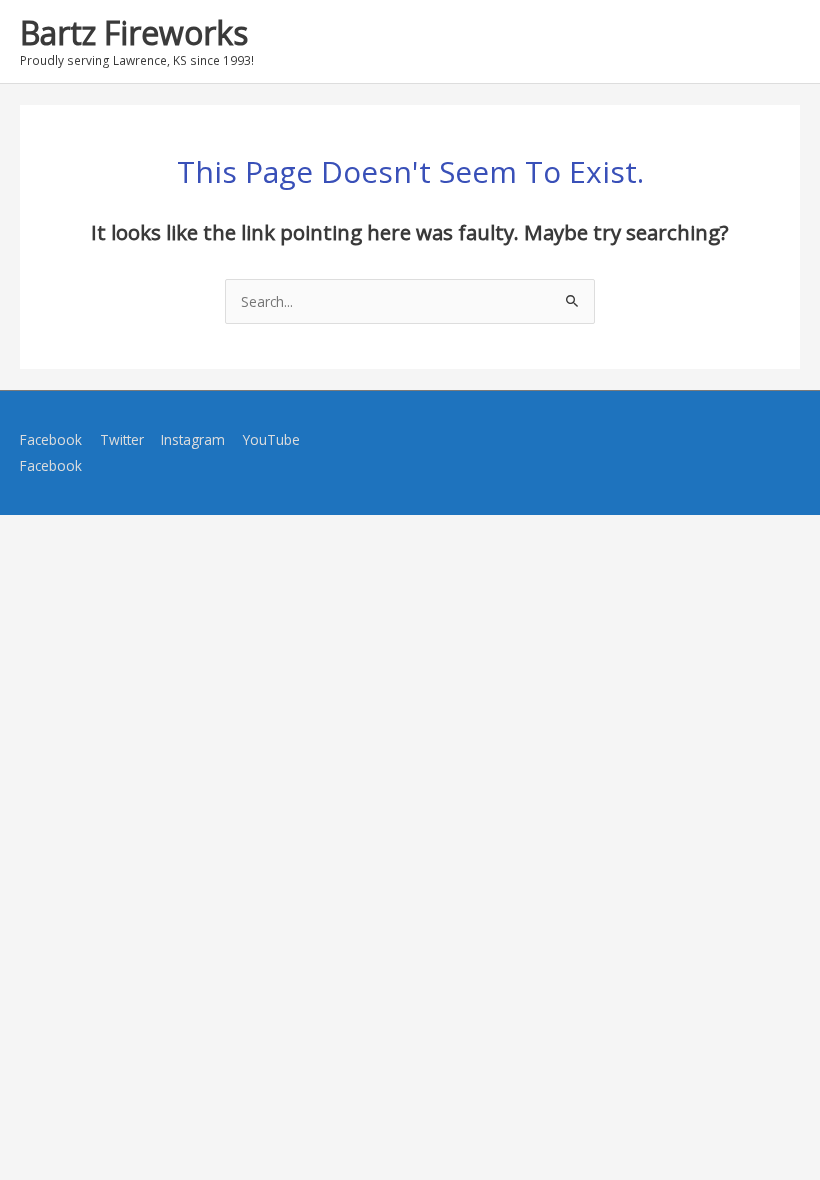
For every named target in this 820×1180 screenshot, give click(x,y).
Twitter (122, 439)
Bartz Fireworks (134, 32)
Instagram (193, 439)
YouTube (271, 439)
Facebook (51, 439)
